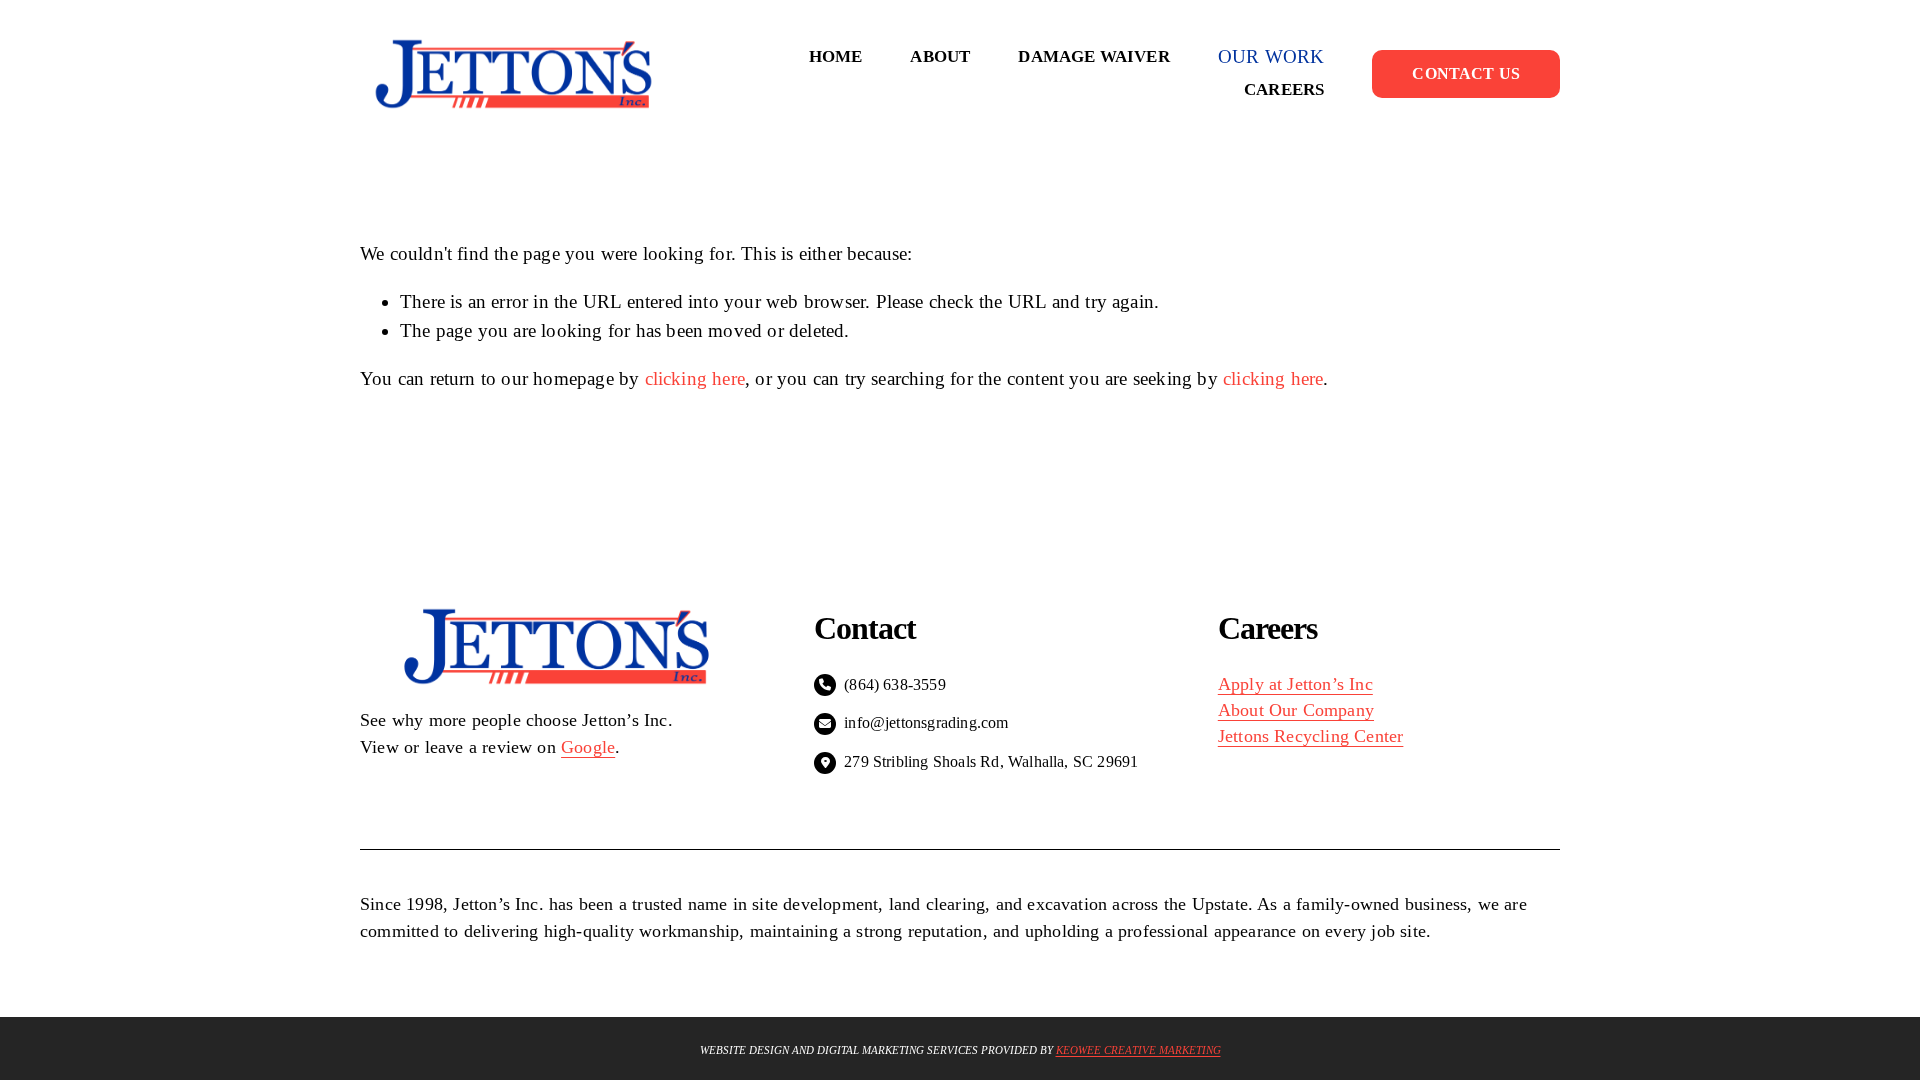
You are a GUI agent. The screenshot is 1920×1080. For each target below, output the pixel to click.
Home (836, 56)
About (940, 56)
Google (588, 747)
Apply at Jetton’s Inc (1295, 684)
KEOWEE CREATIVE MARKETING (1138, 1050)
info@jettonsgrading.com (926, 722)
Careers (1284, 89)
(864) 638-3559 (895, 684)
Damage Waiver (1094, 56)
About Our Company (1296, 710)
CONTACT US (1466, 73)
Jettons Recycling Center (1311, 736)
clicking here (695, 378)
